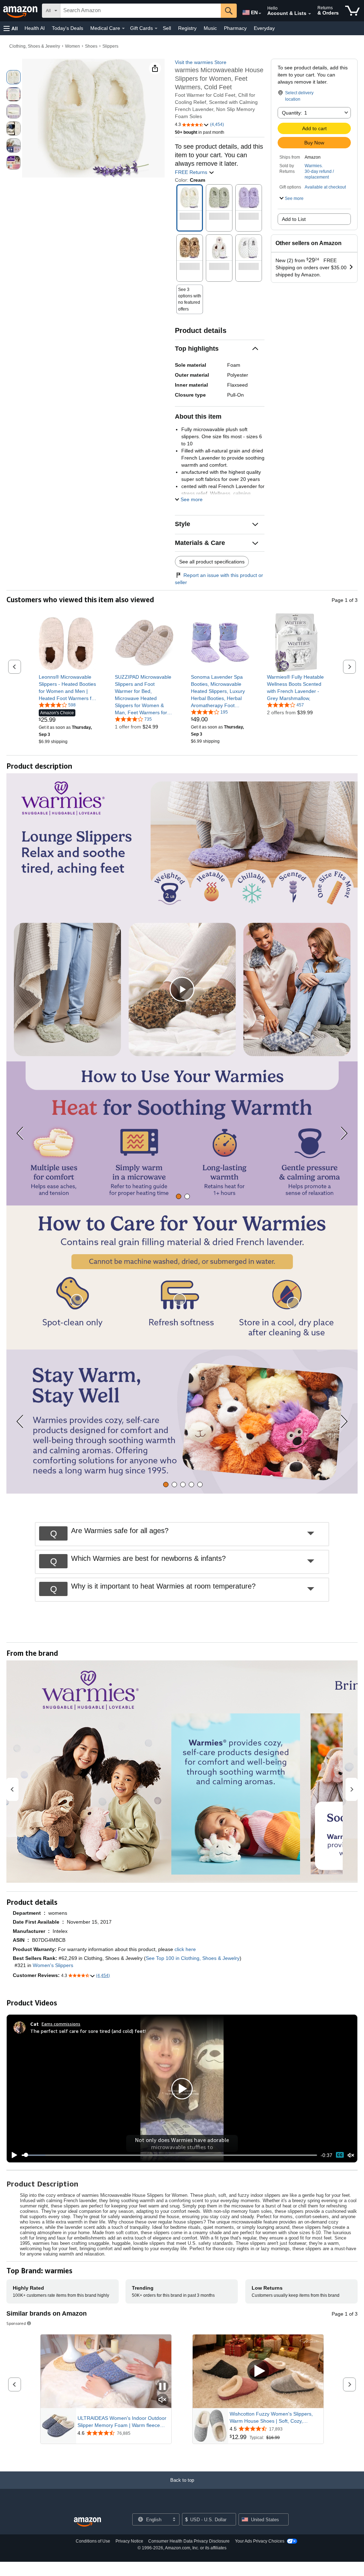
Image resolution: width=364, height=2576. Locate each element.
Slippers (110, 46)
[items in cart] (352, 11)
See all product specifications (212, 562)
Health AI (35, 28)
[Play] (12, 2155)
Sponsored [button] (16, 2323)
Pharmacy (235, 28)
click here (185, 1949)
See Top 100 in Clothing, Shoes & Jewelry (193, 1958)
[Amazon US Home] (87, 2522)
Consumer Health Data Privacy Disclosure (189, 2541)
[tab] (179, 1196)
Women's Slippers (53, 1965)
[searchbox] (141, 11)
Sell (167, 28)
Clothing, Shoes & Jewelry (35, 46)
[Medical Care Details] (123, 28)
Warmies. (314, 166)
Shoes (91, 46)
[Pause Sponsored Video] (162, 2387)
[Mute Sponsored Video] (162, 2400)
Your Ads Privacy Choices (260, 2541)
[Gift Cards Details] (156, 28)
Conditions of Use (93, 2541)
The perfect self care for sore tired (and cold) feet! (88, 2031)
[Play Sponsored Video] (258, 2371)
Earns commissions (61, 2024)
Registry (187, 28)
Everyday (264, 28)
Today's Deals (68, 28)
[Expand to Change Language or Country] (260, 14)
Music (210, 28)
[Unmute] (351, 2155)
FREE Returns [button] (192, 172)
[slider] (169, 2155)
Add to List (294, 219)
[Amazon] (21, 11)
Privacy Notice (129, 2541)
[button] (11, 28)
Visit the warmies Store (201, 62)
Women (73, 46)
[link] (68, 688)
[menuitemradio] (340, 2155)
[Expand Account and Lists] (310, 14)
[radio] (14, 77)
